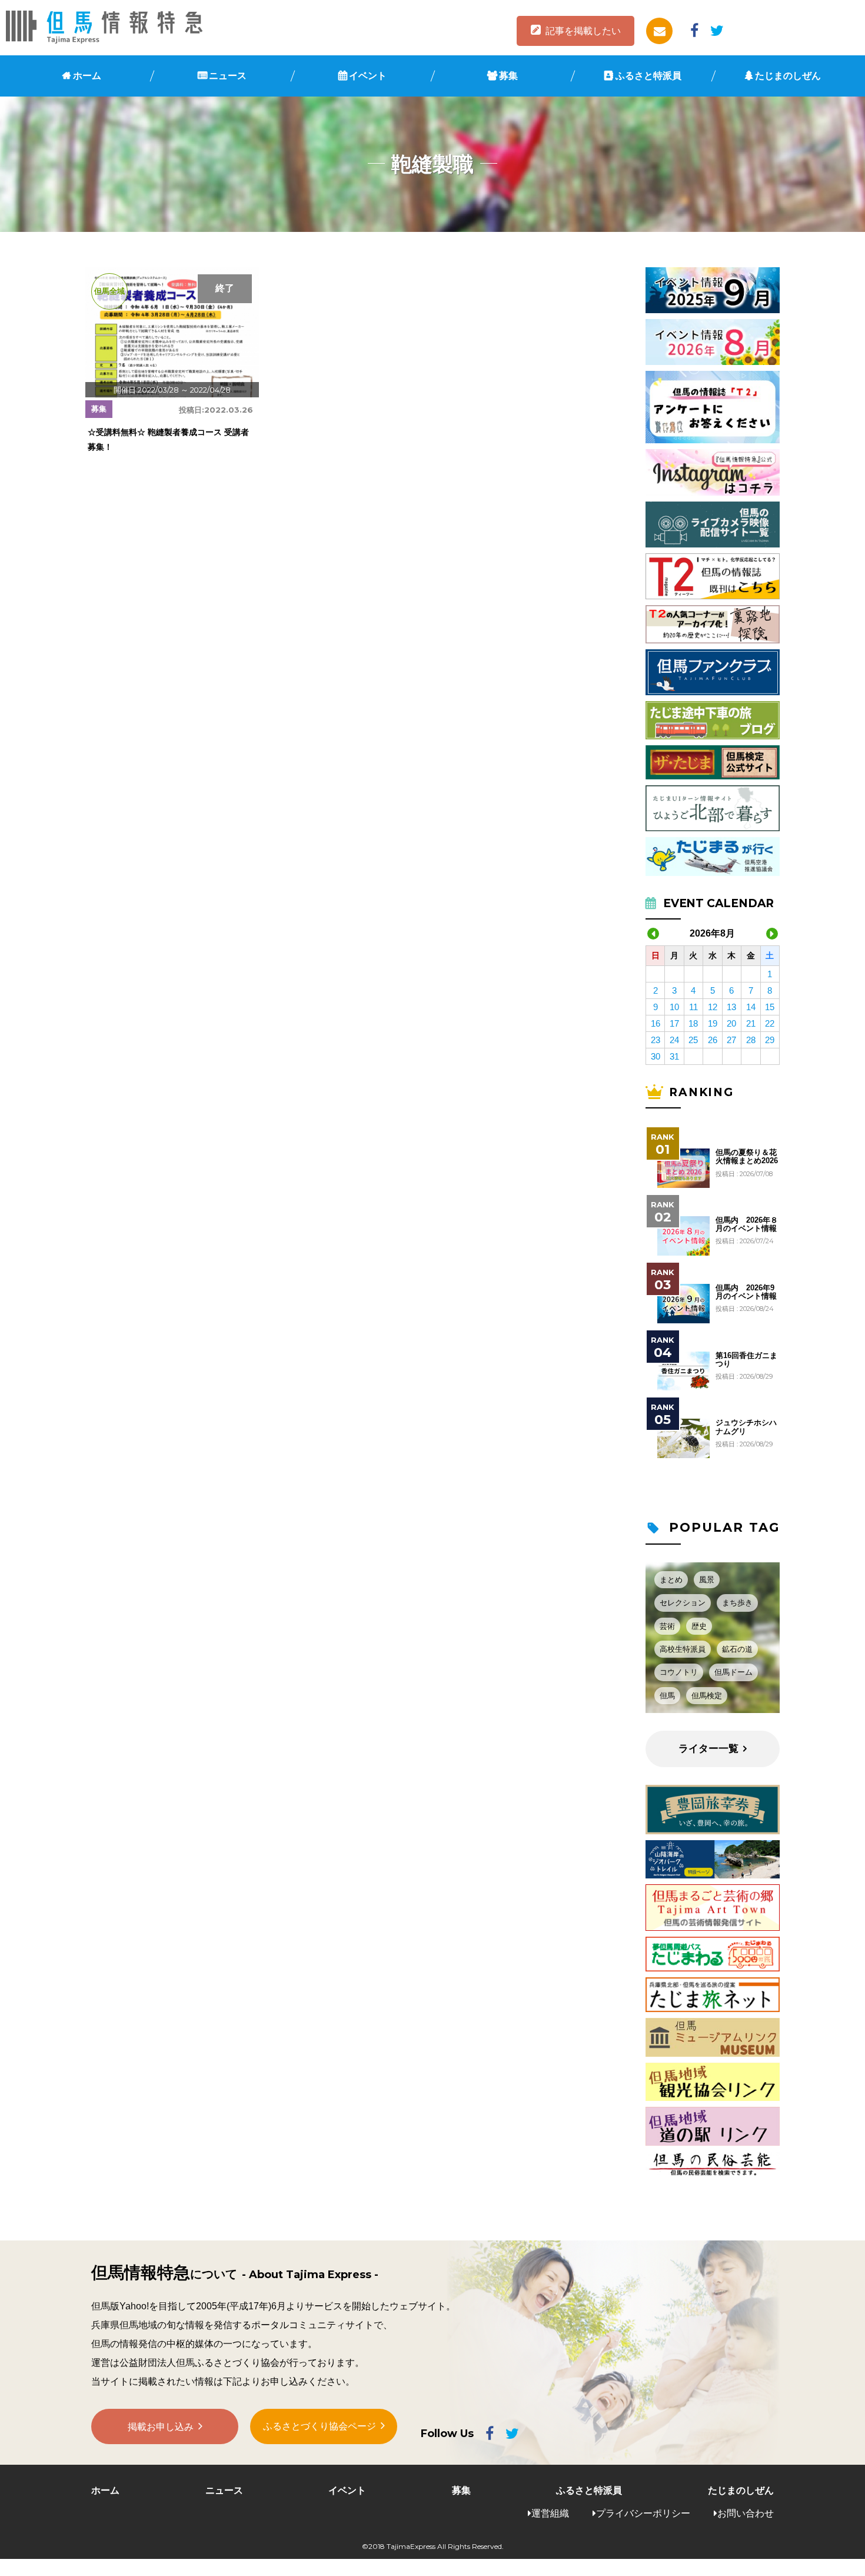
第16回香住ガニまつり (746, 1360)
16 (656, 1023)
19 (713, 1023)
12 (713, 1007)
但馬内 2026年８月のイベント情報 (747, 1224)
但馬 (667, 1696)
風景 (707, 1580)
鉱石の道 (737, 1649)
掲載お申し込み (161, 2427)
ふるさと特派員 (648, 76)
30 (656, 1056)
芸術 (667, 1626)
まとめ (671, 1580)
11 (693, 1007)
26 (713, 1040)
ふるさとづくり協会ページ (320, 2426)
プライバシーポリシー (643, 2513)
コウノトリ (679, 1672)
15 (770, 1007)
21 (751, 1023)
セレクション (683, 1603)
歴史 (699, 1626)
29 (770, 1040)
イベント (368, 76)
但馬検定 (707, 1696)
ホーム (87, 76)
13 (731, 1007)
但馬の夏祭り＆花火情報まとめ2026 (747, 1157)
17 (674, 1023)
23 (656, 1040)
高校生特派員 (683, 1649)
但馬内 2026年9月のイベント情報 (746, 1292)
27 (731, 1040)
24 (674, 1040)
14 (751, 1007)
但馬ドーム (733, 1672)
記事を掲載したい (583, 31)
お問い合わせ (746, 2513)
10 (674, 1007)
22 (770, 1023)
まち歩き (737, 1603)
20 (731, 1023)
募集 (508, 76)
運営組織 (550, 2513)
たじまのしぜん (788, 76)
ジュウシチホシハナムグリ (746, 1427)
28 (751, 1040)
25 (693, 1040)
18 (693, 1023)
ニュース (228, 76)
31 (674, 1056)
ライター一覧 (708, 1749)
